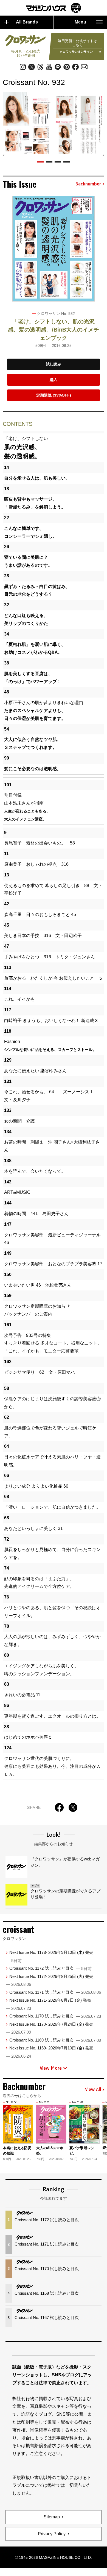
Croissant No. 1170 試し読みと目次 (55, 2016)
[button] (40, 162)
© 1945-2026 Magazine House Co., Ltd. (54, 2557)
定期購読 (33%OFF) (54, 395)
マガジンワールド (54, 8)
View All (93, 2090)
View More (51, 2068)
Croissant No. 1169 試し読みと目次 (55, 2040)
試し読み (54, 364)
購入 (54, 380)
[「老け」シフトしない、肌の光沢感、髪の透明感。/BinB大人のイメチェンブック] (54, 249)
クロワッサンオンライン (76, 52)
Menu (80, 22)
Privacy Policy (52, 2534)
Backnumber (88, 184)
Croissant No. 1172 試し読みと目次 (50, 1968)
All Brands (27, 22)
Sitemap (52, 2517)
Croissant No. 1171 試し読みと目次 (55, 1992)
